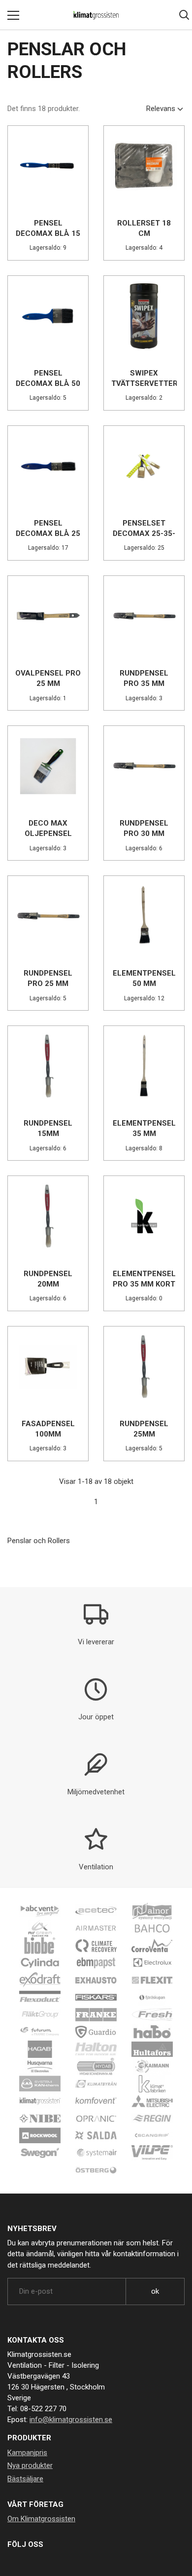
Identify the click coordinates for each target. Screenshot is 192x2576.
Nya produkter (30, 2465)
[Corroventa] (152, 1945)
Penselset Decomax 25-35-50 (144, 533)
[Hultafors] (152, 2048)
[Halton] (96, 2048)
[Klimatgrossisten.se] (96, 15)
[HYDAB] (96, 2066)
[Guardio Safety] (96, 2031)
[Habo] (152, 2031)
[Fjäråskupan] (152, 1997)
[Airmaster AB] (96, 1928)
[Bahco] (152, 1928)
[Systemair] (96, 2152)
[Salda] (96, 2135)
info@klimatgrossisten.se (71, 2420)
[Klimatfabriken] (152, 2083)
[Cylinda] (40, 1962)
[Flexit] (152, 1979)
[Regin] (152, 2118)
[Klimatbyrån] (96, 2083)
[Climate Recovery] (96, 1945)
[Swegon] (40, 2152)
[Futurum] (40, 2031)
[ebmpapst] (96, 1962)
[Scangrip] (152, 2135)
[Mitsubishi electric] (152, 2100)
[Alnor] (152, 1910)
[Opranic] (96, 2118)
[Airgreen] (40, 1928)
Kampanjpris (27, 2453)
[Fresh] (152, 2014)
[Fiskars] (96, 1997)
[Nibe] (40, 2118)
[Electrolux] (152, 1962)
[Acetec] (96, 1910)
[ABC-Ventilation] (40, 1910)
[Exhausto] (96, 1979)
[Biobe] (40, 1945)
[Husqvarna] (40, 2066)
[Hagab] (40, 2048)
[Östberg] (96, 2169)
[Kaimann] (152, 2066)
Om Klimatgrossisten (41, 2519)
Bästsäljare (25, 2479)
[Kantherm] (40, 2083)
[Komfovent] (96, 2100)
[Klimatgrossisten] (40, 2100)
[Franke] (96, 2014)
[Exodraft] (40, 1979)
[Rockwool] (40, 2135)
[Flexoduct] (40, 1997)
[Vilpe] (152, 2152)
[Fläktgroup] (40, 2014)
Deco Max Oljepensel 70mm (48, 833)
